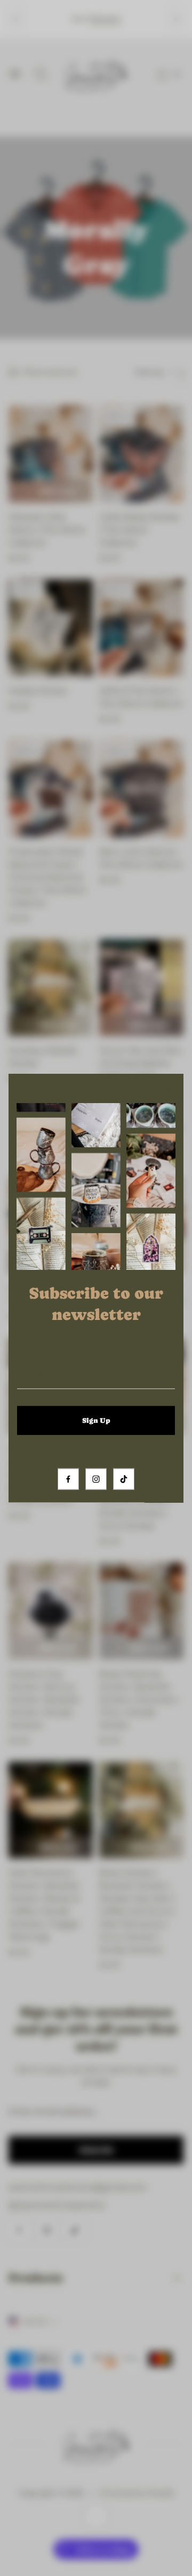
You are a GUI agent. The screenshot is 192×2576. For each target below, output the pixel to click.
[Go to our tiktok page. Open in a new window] (124, 1479)
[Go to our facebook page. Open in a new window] (68, 1479)
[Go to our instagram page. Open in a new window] (96, 1479)
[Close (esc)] (169, 1089)
